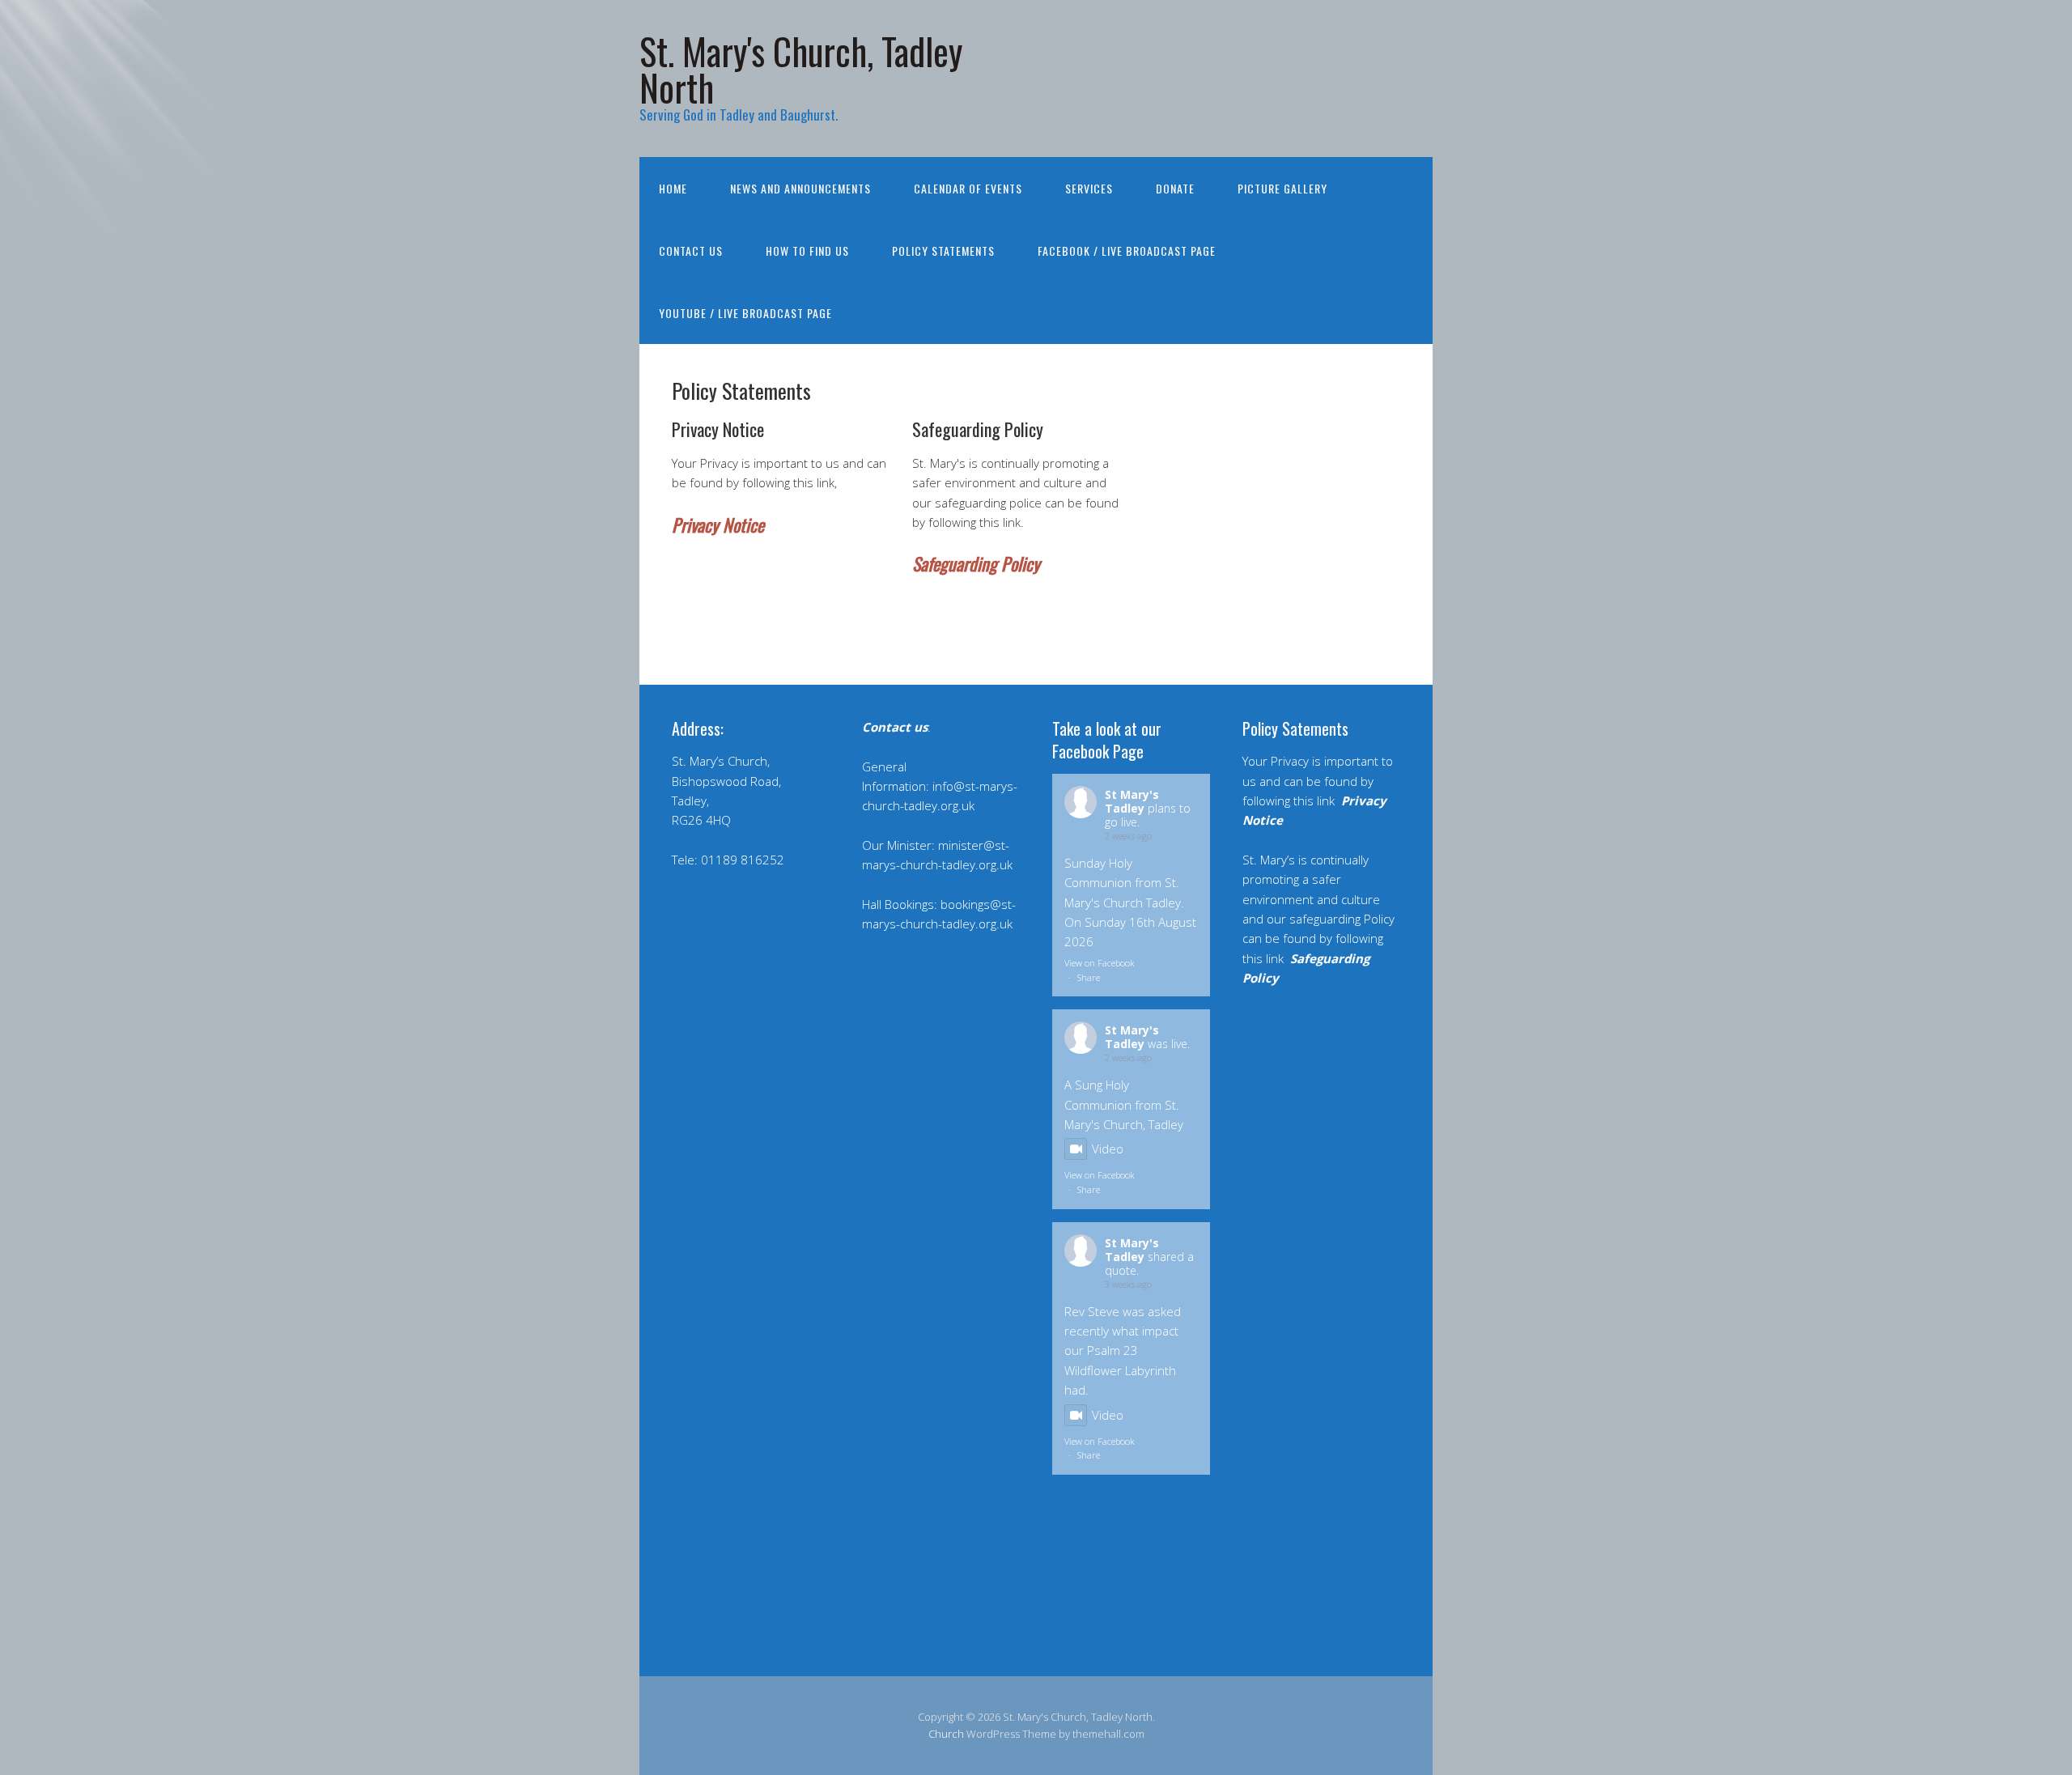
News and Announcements (800, 188)
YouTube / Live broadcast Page (745, 313)
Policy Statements (943, 251)
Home (673, 188)
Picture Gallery (1282, 188)
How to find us (807, 251)
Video (1108, 1149)
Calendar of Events (968, 188)
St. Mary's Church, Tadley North (801, 69)
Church (946, 1734)
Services (1089, 188)
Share (1089, 977)
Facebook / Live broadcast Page (1127, 251)
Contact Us (691, 251)
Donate (1175, 188)
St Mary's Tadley (1132, 801)
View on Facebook (1100, 963)
